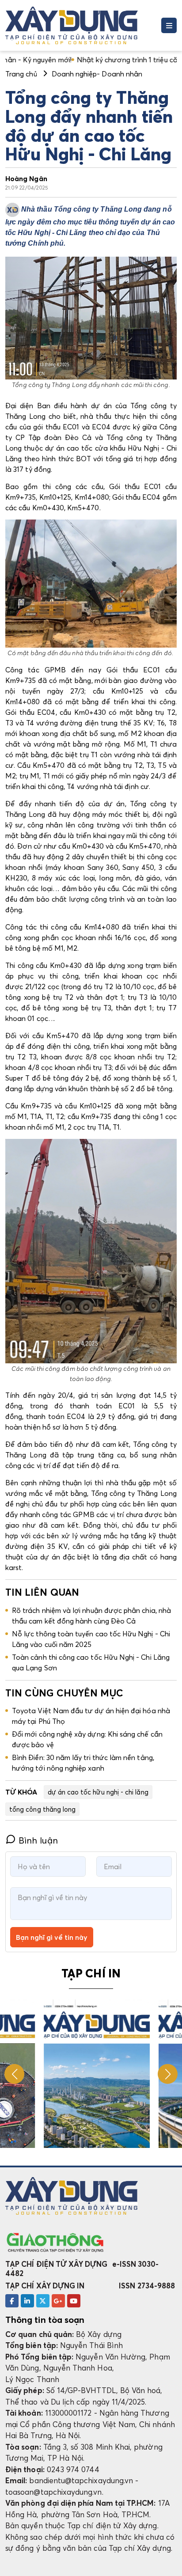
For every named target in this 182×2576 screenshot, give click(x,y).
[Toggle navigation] (169, 25)
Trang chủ (21, 74)
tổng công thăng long (42, 1809)
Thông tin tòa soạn (45, 2320)
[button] (168, 2074)
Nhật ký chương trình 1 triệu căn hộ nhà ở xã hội (99, 60)
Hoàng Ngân (26, 178)
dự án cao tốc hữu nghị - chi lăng (98, 1792)
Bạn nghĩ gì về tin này (52, 1937)
